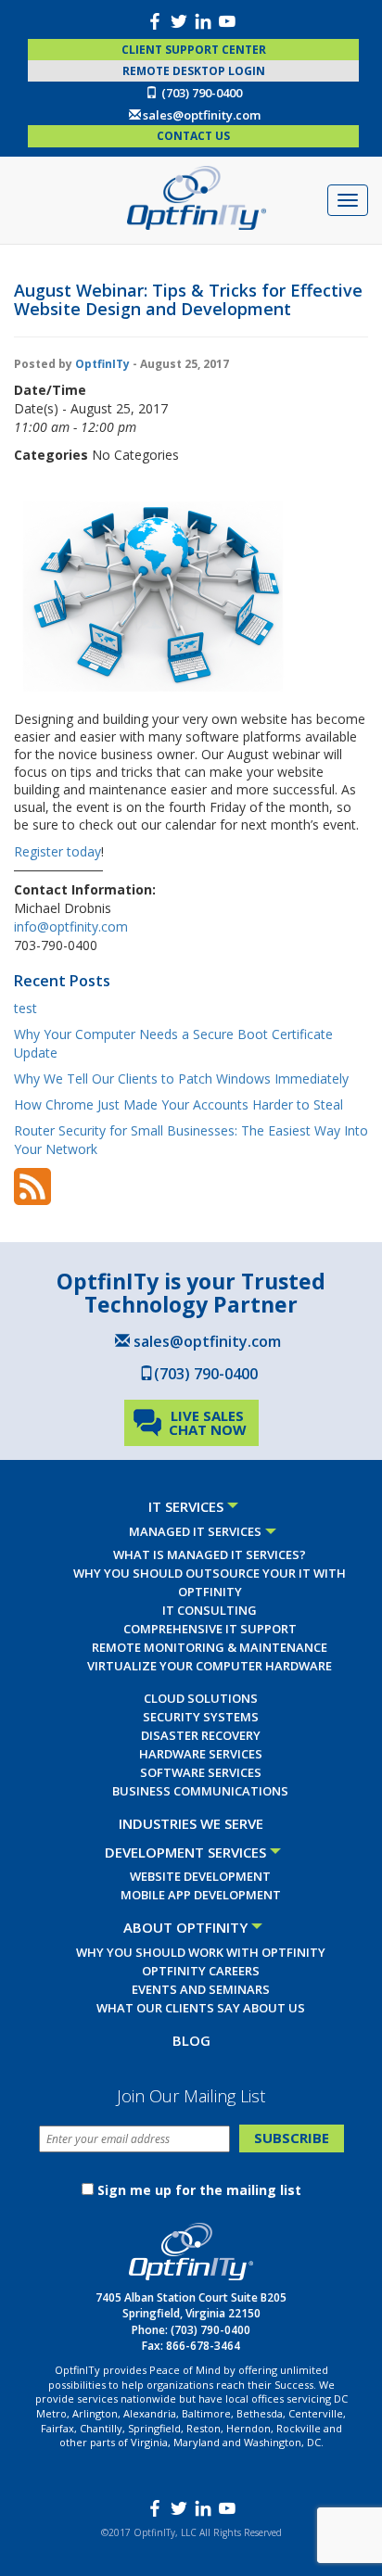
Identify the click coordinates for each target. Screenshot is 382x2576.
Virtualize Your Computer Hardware (210, 1666)
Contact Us (193, 136)
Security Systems (201, 1717)
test (25, 1008)
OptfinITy (102, 364)
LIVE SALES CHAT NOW (208, 1422)
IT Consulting (210, 1610)
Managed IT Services (195, 1531)
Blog (191, 2040)
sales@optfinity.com (202, 115)
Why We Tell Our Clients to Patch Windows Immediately (181, 1079)
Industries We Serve (191, 1823)
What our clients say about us (201, 2008)
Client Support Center (194, 50)
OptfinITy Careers (201, 1971)
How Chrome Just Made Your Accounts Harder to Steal (178, 1104)
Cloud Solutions (201, 1698)
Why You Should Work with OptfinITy (201, 1952)
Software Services (201, 1772)
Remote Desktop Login (194, 71)
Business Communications (200, 1791)
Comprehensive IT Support (210, 1629)
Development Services (185, 1852)
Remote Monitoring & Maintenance (210, 1647)
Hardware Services (201, 1754)
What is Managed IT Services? (210, 1554)
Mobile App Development (201, 1895)
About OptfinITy (185, 1927)
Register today (57, 851)
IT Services (186, 1506)
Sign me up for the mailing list (199, 2190)
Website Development (200, 1876)
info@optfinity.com (71, 926)
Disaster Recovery (201, 1735)
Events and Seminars (201, 1989)
